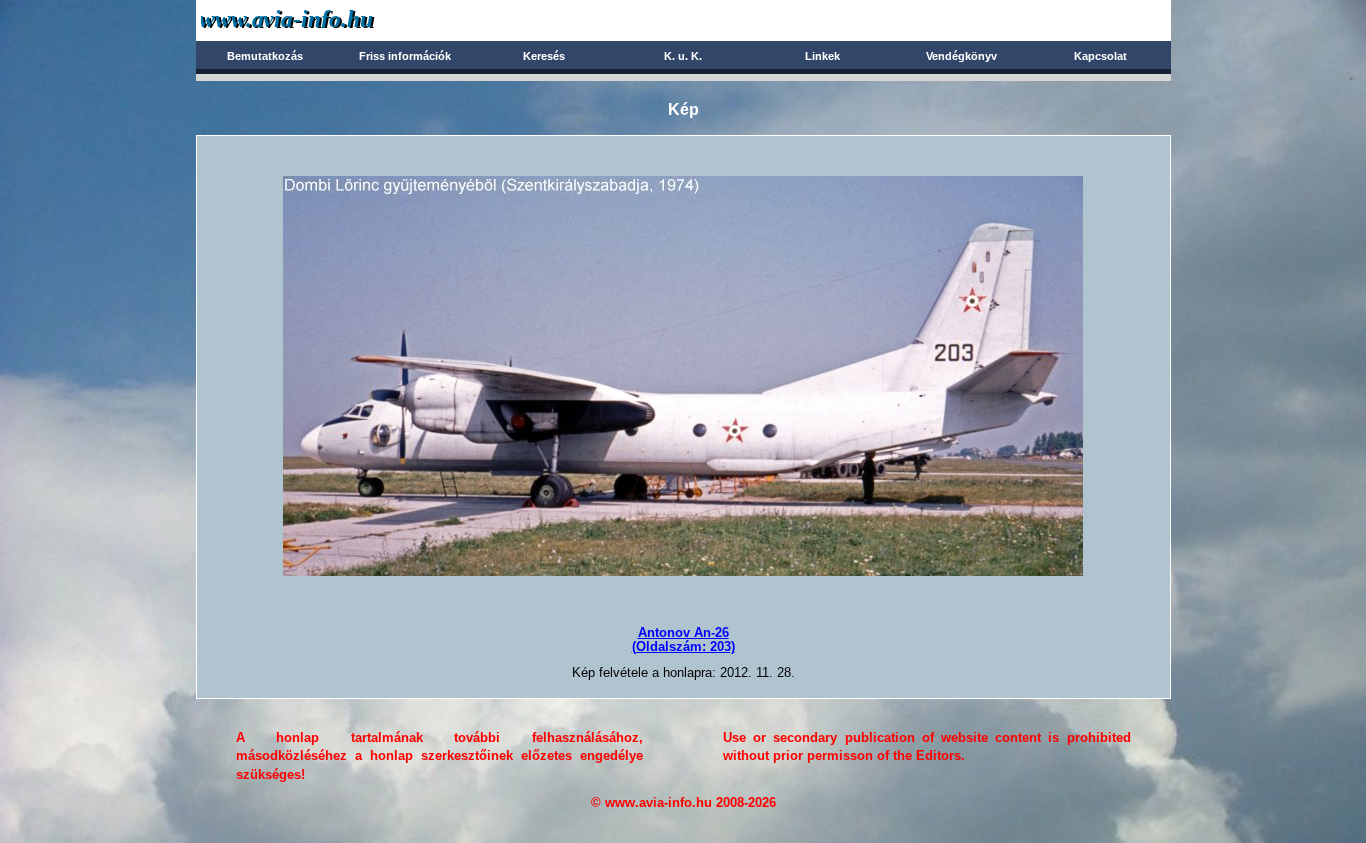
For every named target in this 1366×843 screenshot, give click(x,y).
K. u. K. (683, 56)
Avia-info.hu (322, 19)
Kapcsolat (1100, 56)
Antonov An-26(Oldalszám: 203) (683, 639)
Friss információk (405, 56)
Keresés (544, 56)
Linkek (822, 56)
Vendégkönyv (961, 56)
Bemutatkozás (265, 56)
